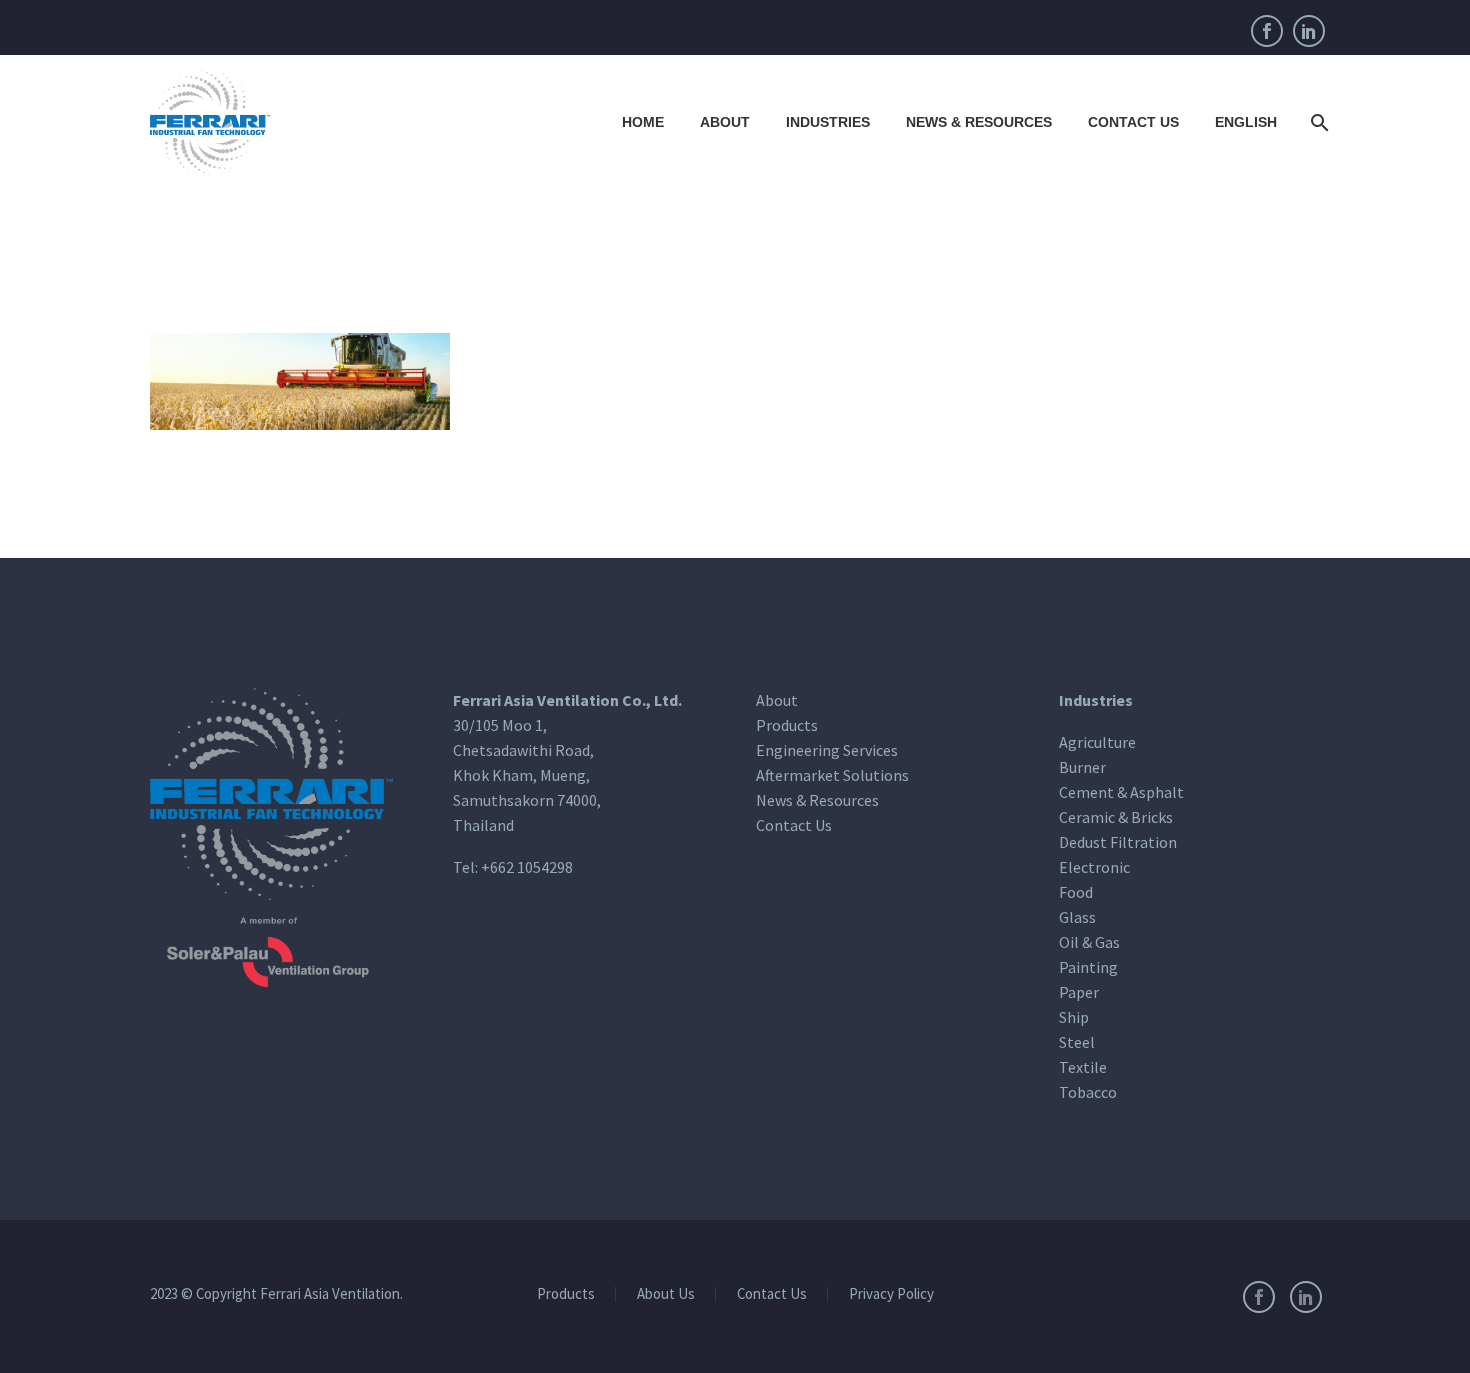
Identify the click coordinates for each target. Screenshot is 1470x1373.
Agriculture (1097, 742)
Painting (1088, 967)
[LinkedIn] (1309, 31)
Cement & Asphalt (1121, 792)
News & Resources (979, 122)
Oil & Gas (1089, 942)
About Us (666, 1294)
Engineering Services (827, 750)
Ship (1074, 1017)
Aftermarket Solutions (832, 775)
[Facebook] (1267, 31)
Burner (1082, 767)
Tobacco (1088, 1092)
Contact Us (1133, 122)
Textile (1083, 1067)
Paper (1079, 992)
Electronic (1094, 867)
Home (643, 122)
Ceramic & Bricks (1116, 817)
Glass (1077, 917)
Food (1076, 892)
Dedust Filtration (1118, 842)
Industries (828, 122)
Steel (1077, 1042)
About (725, 122)
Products (787, 725)
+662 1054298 (527, 867)
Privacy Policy (891, 1294)
